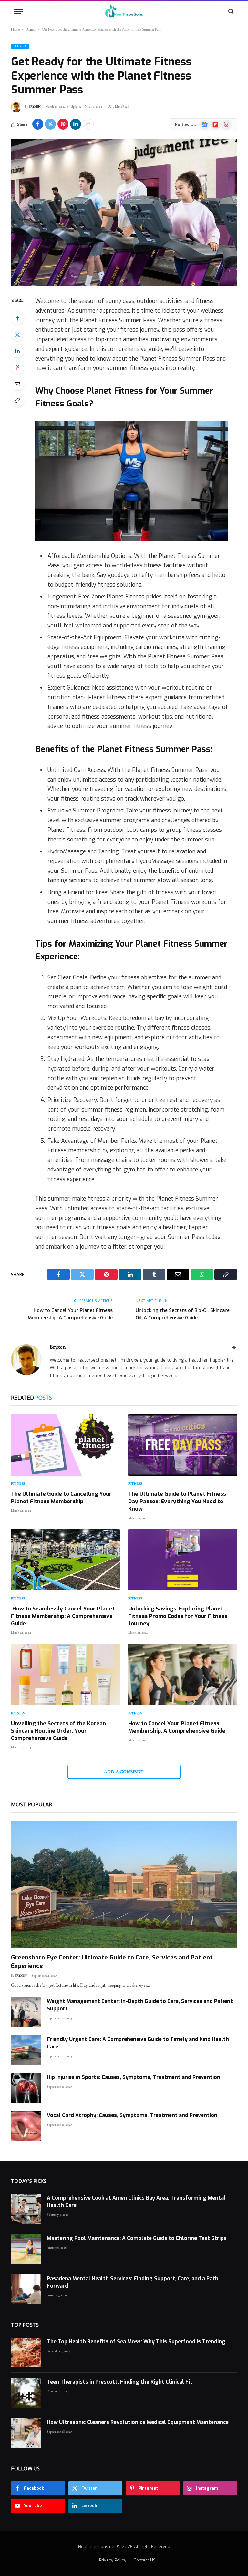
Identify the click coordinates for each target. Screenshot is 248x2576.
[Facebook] (17, 318)
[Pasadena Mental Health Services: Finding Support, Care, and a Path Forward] (26, 2289)
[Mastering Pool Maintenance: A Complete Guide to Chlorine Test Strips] (26, 2249)
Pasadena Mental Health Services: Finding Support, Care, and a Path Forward (133, 2282)
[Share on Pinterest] (63, 124)
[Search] (230, 11)
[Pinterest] (17, 367)
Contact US (145, 2560)
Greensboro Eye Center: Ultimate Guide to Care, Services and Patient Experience (112, 1962)
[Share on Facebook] (38, 124)
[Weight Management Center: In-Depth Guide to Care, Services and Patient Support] (26, 2012)
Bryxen (35, 107)
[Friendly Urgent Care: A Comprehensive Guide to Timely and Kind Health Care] (26, 2050)
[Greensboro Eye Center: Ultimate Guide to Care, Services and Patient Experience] (124, 1885)
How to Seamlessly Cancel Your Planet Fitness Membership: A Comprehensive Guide (63, 1616)
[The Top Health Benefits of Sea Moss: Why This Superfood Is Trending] (26, 2352)
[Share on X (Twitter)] (50, 124)
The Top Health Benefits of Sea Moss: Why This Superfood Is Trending (136, 2342)
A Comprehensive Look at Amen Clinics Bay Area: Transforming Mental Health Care (136, 2202)
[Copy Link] (17, 400)
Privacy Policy (113, 2560)
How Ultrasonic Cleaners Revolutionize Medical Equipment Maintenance (138, 2422)
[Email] (17, 384)
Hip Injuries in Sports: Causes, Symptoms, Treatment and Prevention (134, 2077)
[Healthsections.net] (124, 11)
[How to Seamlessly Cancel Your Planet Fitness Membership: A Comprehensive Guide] (65, 1560)
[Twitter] (17, 335)
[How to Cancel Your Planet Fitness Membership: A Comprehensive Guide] (183, 1675)
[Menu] (18, 11)
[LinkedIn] (17, 351)
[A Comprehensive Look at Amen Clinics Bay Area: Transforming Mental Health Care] (26, 2209)
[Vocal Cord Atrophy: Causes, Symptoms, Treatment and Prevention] (26, 2126)
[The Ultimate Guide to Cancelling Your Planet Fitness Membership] (65, 1445)
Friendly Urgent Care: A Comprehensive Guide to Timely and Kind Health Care (138, 2043)
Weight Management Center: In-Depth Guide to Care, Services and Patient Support (140, 2005)
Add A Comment (124, 1772)
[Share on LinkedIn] (76, 124)
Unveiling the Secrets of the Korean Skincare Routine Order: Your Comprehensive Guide (58, 1731)
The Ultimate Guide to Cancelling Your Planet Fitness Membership (61, 1498)
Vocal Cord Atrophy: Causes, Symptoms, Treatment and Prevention (132, 2115)
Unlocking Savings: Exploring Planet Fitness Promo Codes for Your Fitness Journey (178, 1616)
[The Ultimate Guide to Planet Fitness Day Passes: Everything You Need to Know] (183, 1445)
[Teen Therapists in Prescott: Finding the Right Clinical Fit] (26, 2393)
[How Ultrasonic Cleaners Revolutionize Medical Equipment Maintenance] (26, 2433)
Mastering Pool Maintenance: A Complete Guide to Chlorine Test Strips (137, 2238)
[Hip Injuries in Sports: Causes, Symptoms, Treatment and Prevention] (26, 2088)
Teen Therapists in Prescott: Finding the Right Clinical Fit (120, 2382)
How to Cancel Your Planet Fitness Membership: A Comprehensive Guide (177, 1727)
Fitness (31, 30)
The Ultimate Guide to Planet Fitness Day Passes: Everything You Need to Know (177, 1501)
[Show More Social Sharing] (88, 124)
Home (15, 30)
